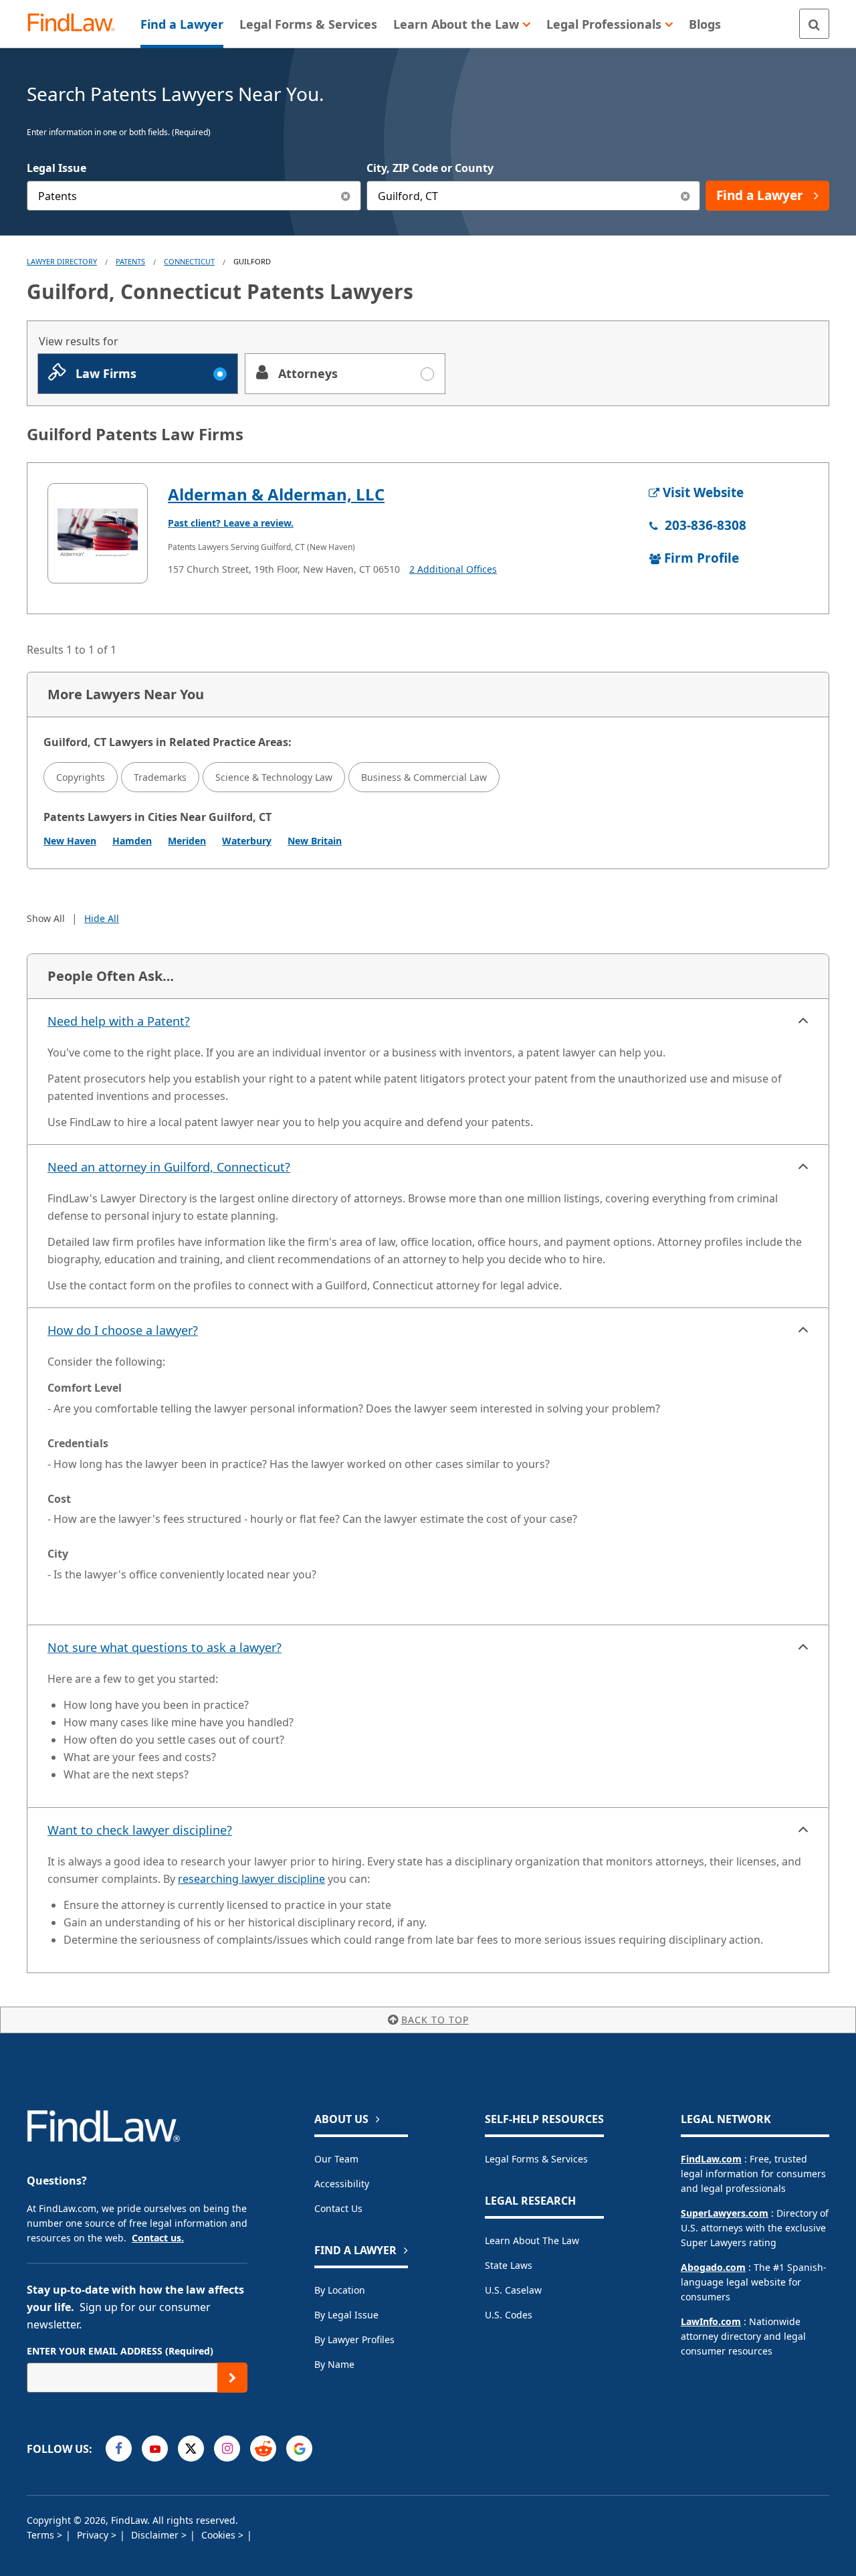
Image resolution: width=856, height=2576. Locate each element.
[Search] (814, 24)
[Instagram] (227, 2449)
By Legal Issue (346, 2315)
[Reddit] (263, 2449)
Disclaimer (156, 2535)
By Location (340, 2290)
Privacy (94, 2535)
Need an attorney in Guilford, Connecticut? (169, 1167)
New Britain (315, 841)
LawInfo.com (711, 2321)
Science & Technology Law (274, 777)
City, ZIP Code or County (430, 168)
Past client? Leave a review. (231, 523)
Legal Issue (57, 168)
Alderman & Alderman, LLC (276, 494)
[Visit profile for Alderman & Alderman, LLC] (98, 533)
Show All (46, 918)
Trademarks (160, 777)
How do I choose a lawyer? (123, 1330)
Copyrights (81, 777)
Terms (42, 2535)
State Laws (509, 2265)
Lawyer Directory (62, 261)
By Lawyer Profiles (354, 2339)
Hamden (132, 841)
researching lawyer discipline (251, 1879)
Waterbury (247, 841)
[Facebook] (119, 2449)
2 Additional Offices (453, 569)
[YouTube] (155, 2449)
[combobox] (194, 196)
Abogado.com (713, 2267)
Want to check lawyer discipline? (140, 1830)
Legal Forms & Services (536, 2159)
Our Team (336, 2159)
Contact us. (158, 2238)
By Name (334, 2364)
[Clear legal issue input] (346, 196)
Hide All (102, 918)
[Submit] (232, 2378)
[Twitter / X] (191, 2449)
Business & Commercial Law (424, 777)
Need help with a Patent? (119, 1021)
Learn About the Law (532, 2240)
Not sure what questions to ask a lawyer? (165, 1647)
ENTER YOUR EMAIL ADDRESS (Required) (120, 2351)
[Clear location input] (685, 196)
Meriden (187, 841)
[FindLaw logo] (77, 24)
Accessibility (342, 2184)
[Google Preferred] (299, 2449)
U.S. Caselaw (513, 2290)
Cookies (220, 2535)
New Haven (70, 841)
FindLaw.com (711, 2159)
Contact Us (338, 2208)
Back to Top (435, 2020)
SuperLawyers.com (725, 2213)
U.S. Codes (509, 2315)
